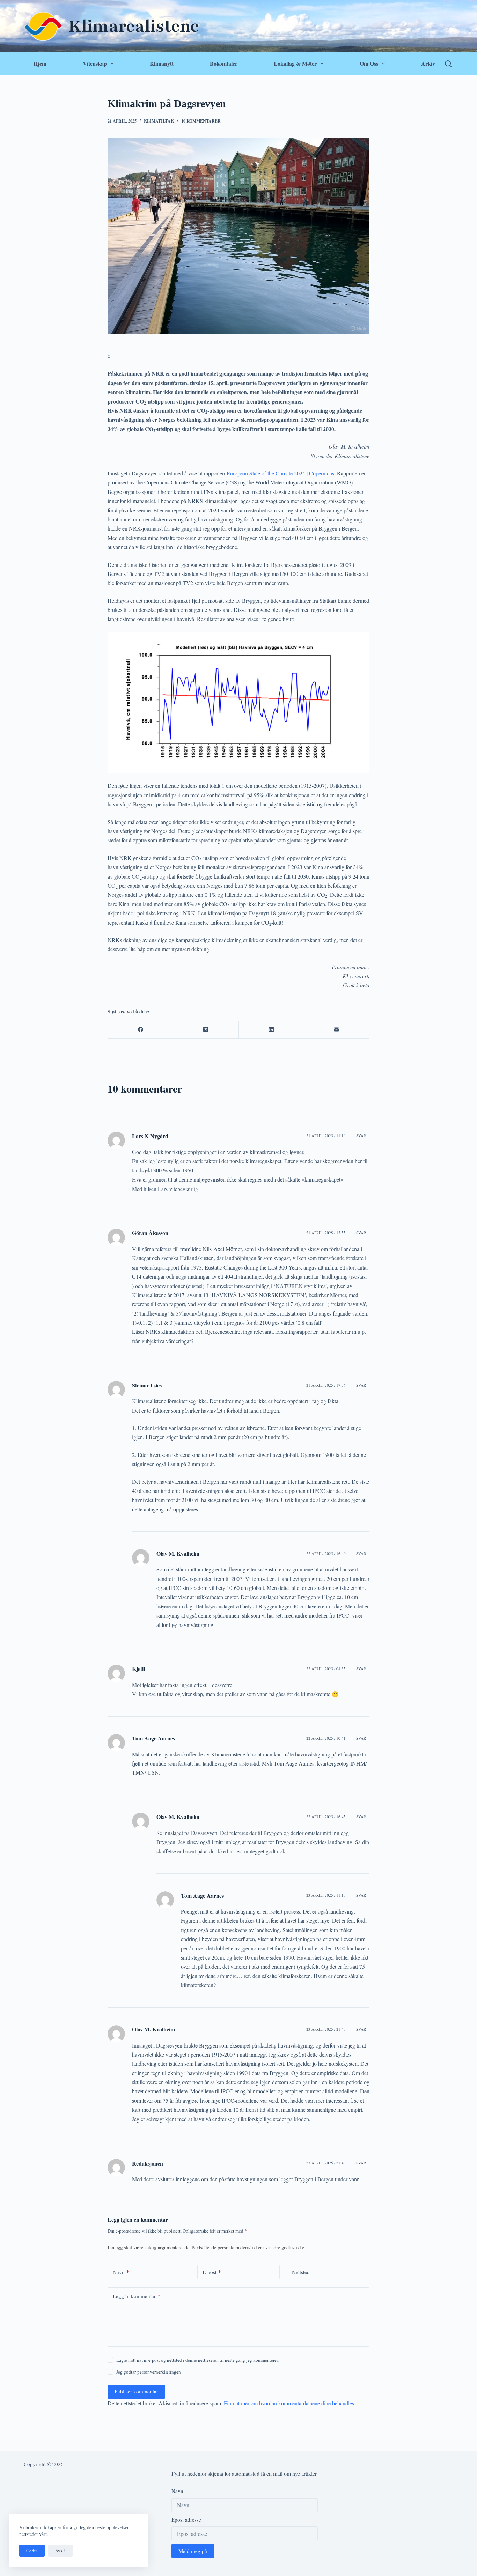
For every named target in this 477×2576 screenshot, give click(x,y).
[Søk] (448, 64)
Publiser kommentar (136, 2391)
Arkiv (428, 63)
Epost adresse (186, 2519)
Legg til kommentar (137, 2296)
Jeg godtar (149, 2372)
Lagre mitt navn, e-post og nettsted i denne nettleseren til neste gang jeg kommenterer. (197, 2360)
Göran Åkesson (150, 1233)
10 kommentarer (201, 121)
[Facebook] (141, 1030)
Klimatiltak (159, 121)
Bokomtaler (224, 63)
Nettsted (301, 2272)
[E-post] (337, 1030)
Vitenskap (95, 63)
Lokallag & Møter (295, 63)
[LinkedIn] (271, 1030)
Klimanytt (162, 63)
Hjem (40, 63)
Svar (361, 1136)
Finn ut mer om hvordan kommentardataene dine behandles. (290, 2403)
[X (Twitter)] (206, 1030)
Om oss (369, 63)
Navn (121, 2272)
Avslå (60, 2551)
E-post (212, 2272)
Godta (32, 2551)
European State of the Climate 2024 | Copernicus (280, 473)
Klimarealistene (134, 26)
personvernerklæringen (159, 2372)
